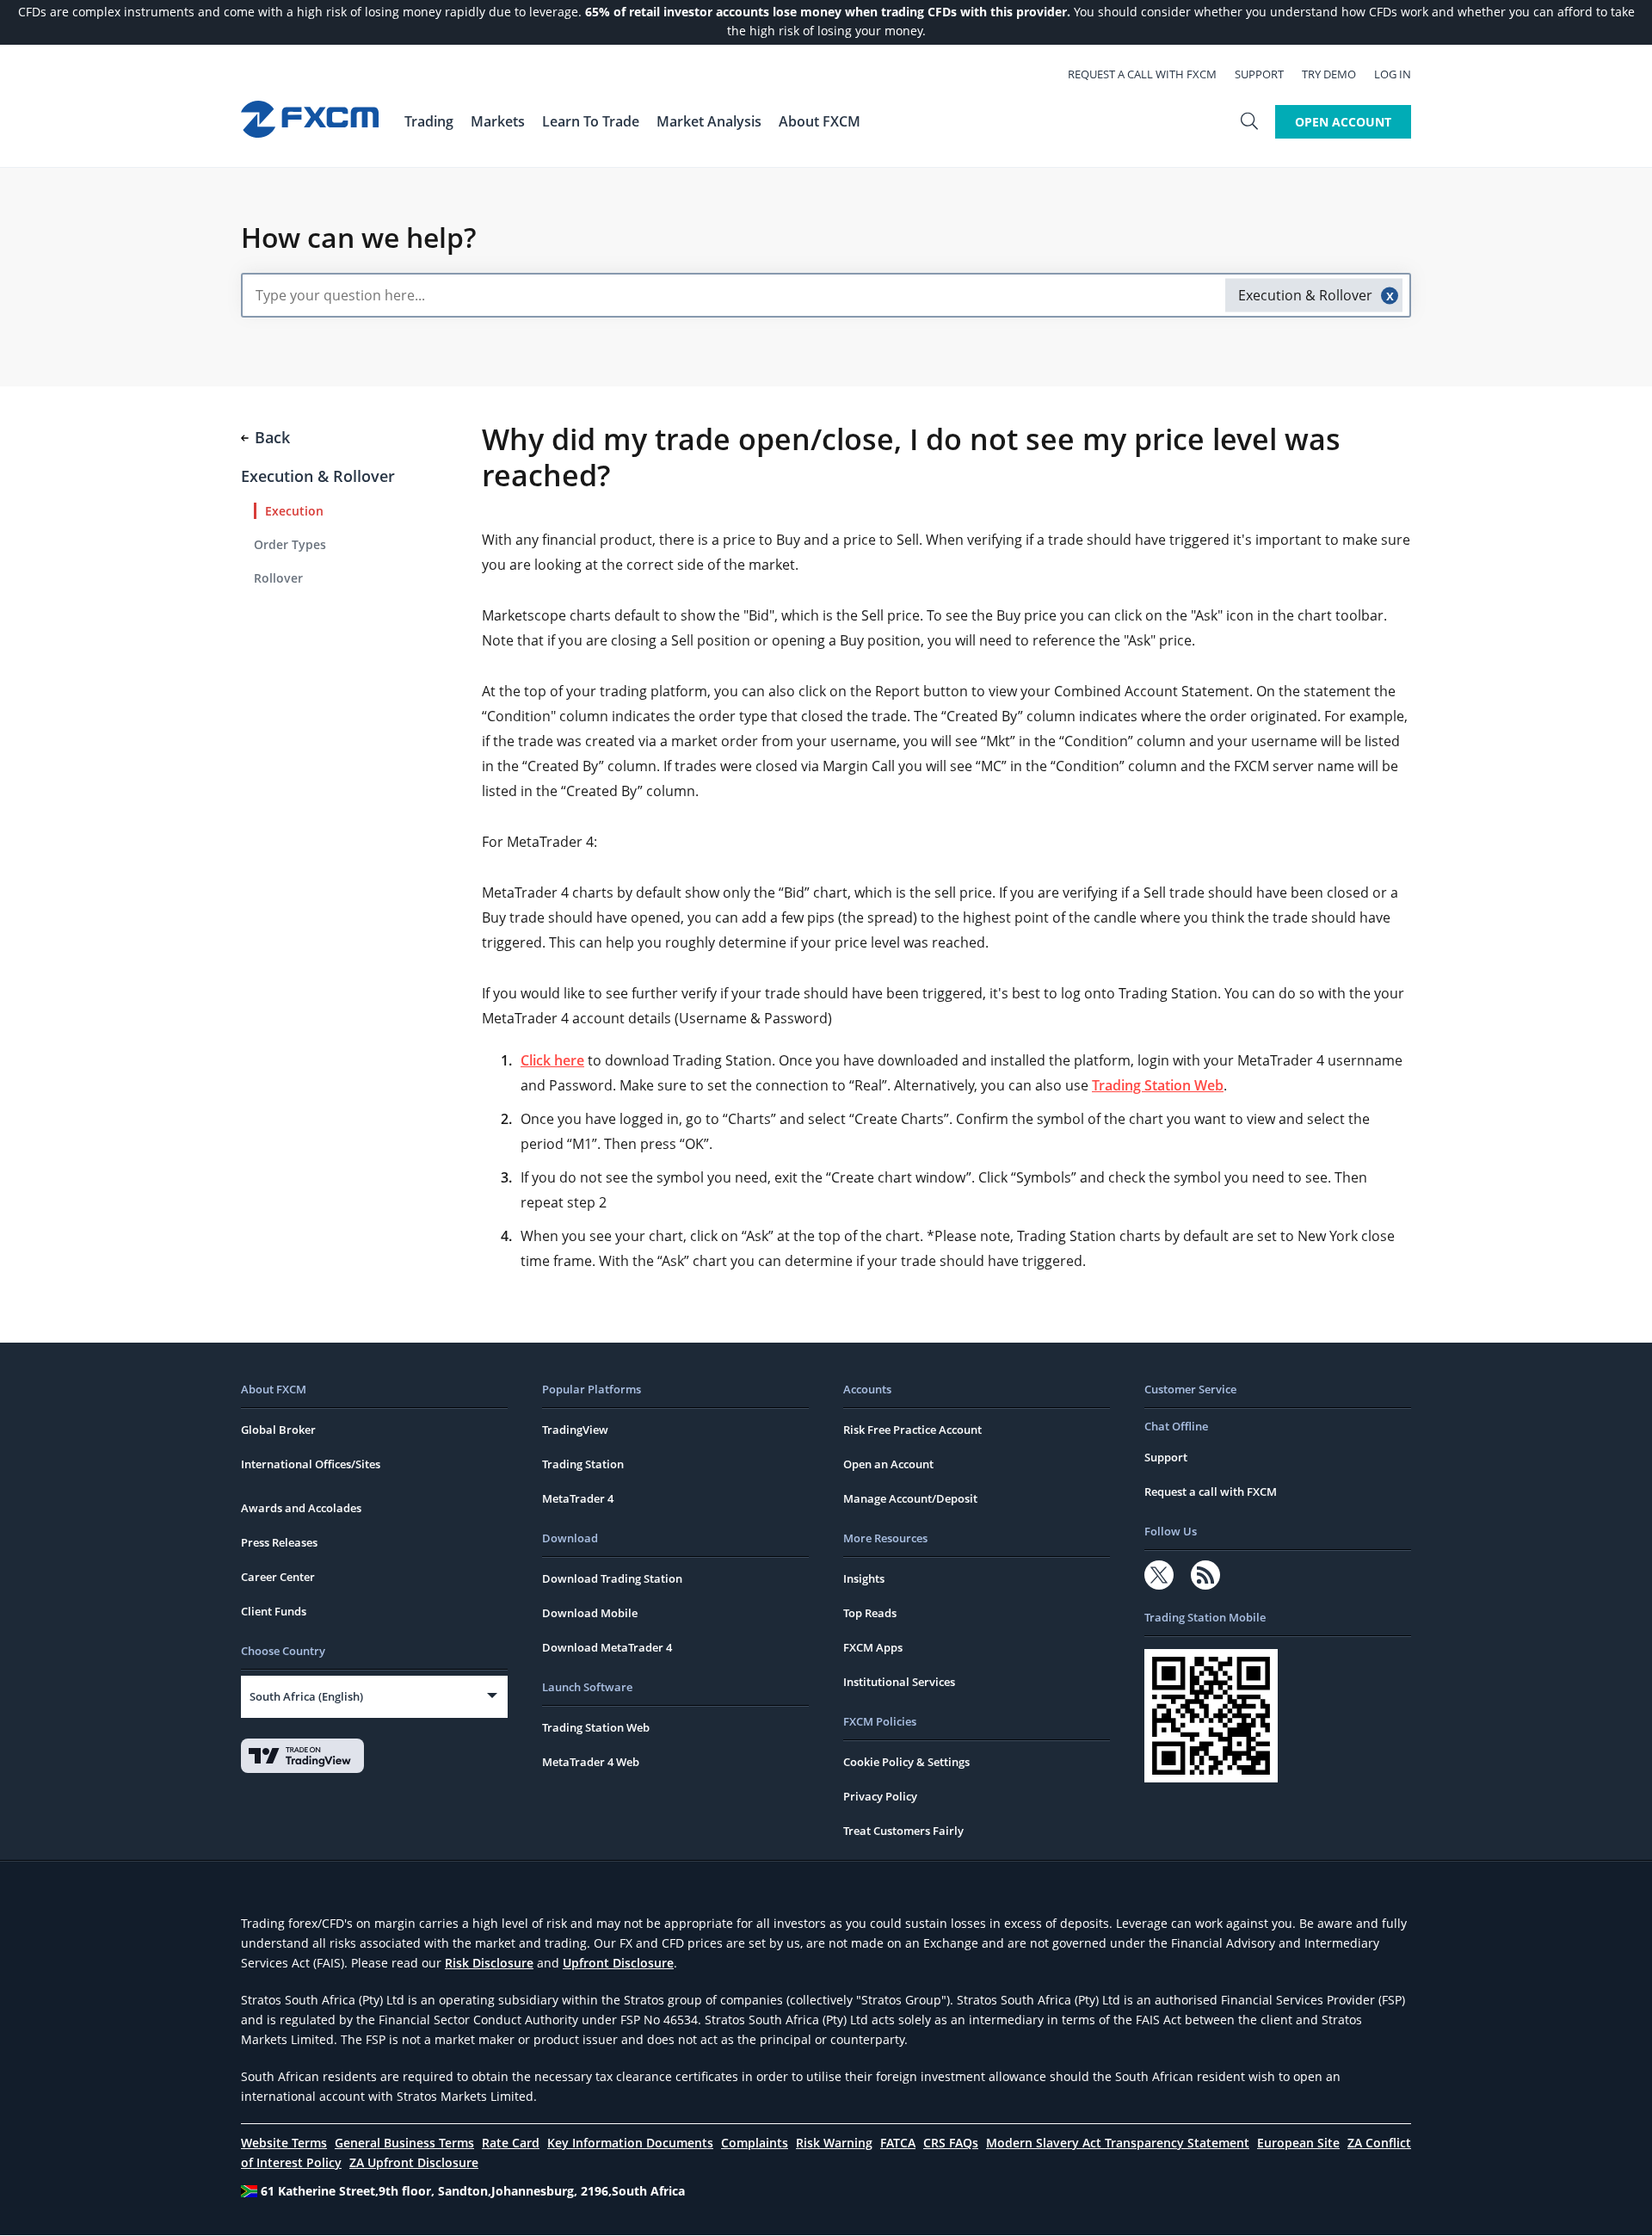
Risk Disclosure (489, 1963)
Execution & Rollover (318, 476)
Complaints (755, 2143)
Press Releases (279, 1542)
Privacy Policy (880, 1796)
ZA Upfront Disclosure (414, 2162)
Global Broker (278, 1430)
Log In (1393, 74)
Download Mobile (590, 1613)
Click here (552, 1060)
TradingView (575, 1430)
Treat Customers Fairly (903, 1831)
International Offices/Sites (311, 1464)
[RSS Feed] (1205, 1575)
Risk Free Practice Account (912, 1430)
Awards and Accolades (301, 1508)
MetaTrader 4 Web (591, 1762)
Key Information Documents (630, 2143)
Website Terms (284, 2143)
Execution (294, 511)
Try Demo (1329, 74)
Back (272, 437)
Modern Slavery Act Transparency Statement (1118, 2143)
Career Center (278, 1577)
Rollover (278, 578)
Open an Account (888, 1464)
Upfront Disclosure (618, 1963)
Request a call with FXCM (1142, 74)
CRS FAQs (951, 2143)
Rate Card (511, 2143)
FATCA (898, 2143)
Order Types (290, 544)
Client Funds (274, 1611)
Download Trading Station (612, 1578)
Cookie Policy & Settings (906, 1762)
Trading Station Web (1158, 1085)
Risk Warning (834, 2143)
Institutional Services (899, 1682)
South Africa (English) (306, 1696)
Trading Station (583, 1464)
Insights (864, 1578)
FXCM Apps (873, 1647)
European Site (1298, 2143)
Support (1259, 74)
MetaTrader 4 (578, 1498)
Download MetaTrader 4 (607, 1647)
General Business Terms (404, 2143)
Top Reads (870, 1613)
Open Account (1343, 122)
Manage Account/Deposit (910, 1498)
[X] (1159, 1575)
